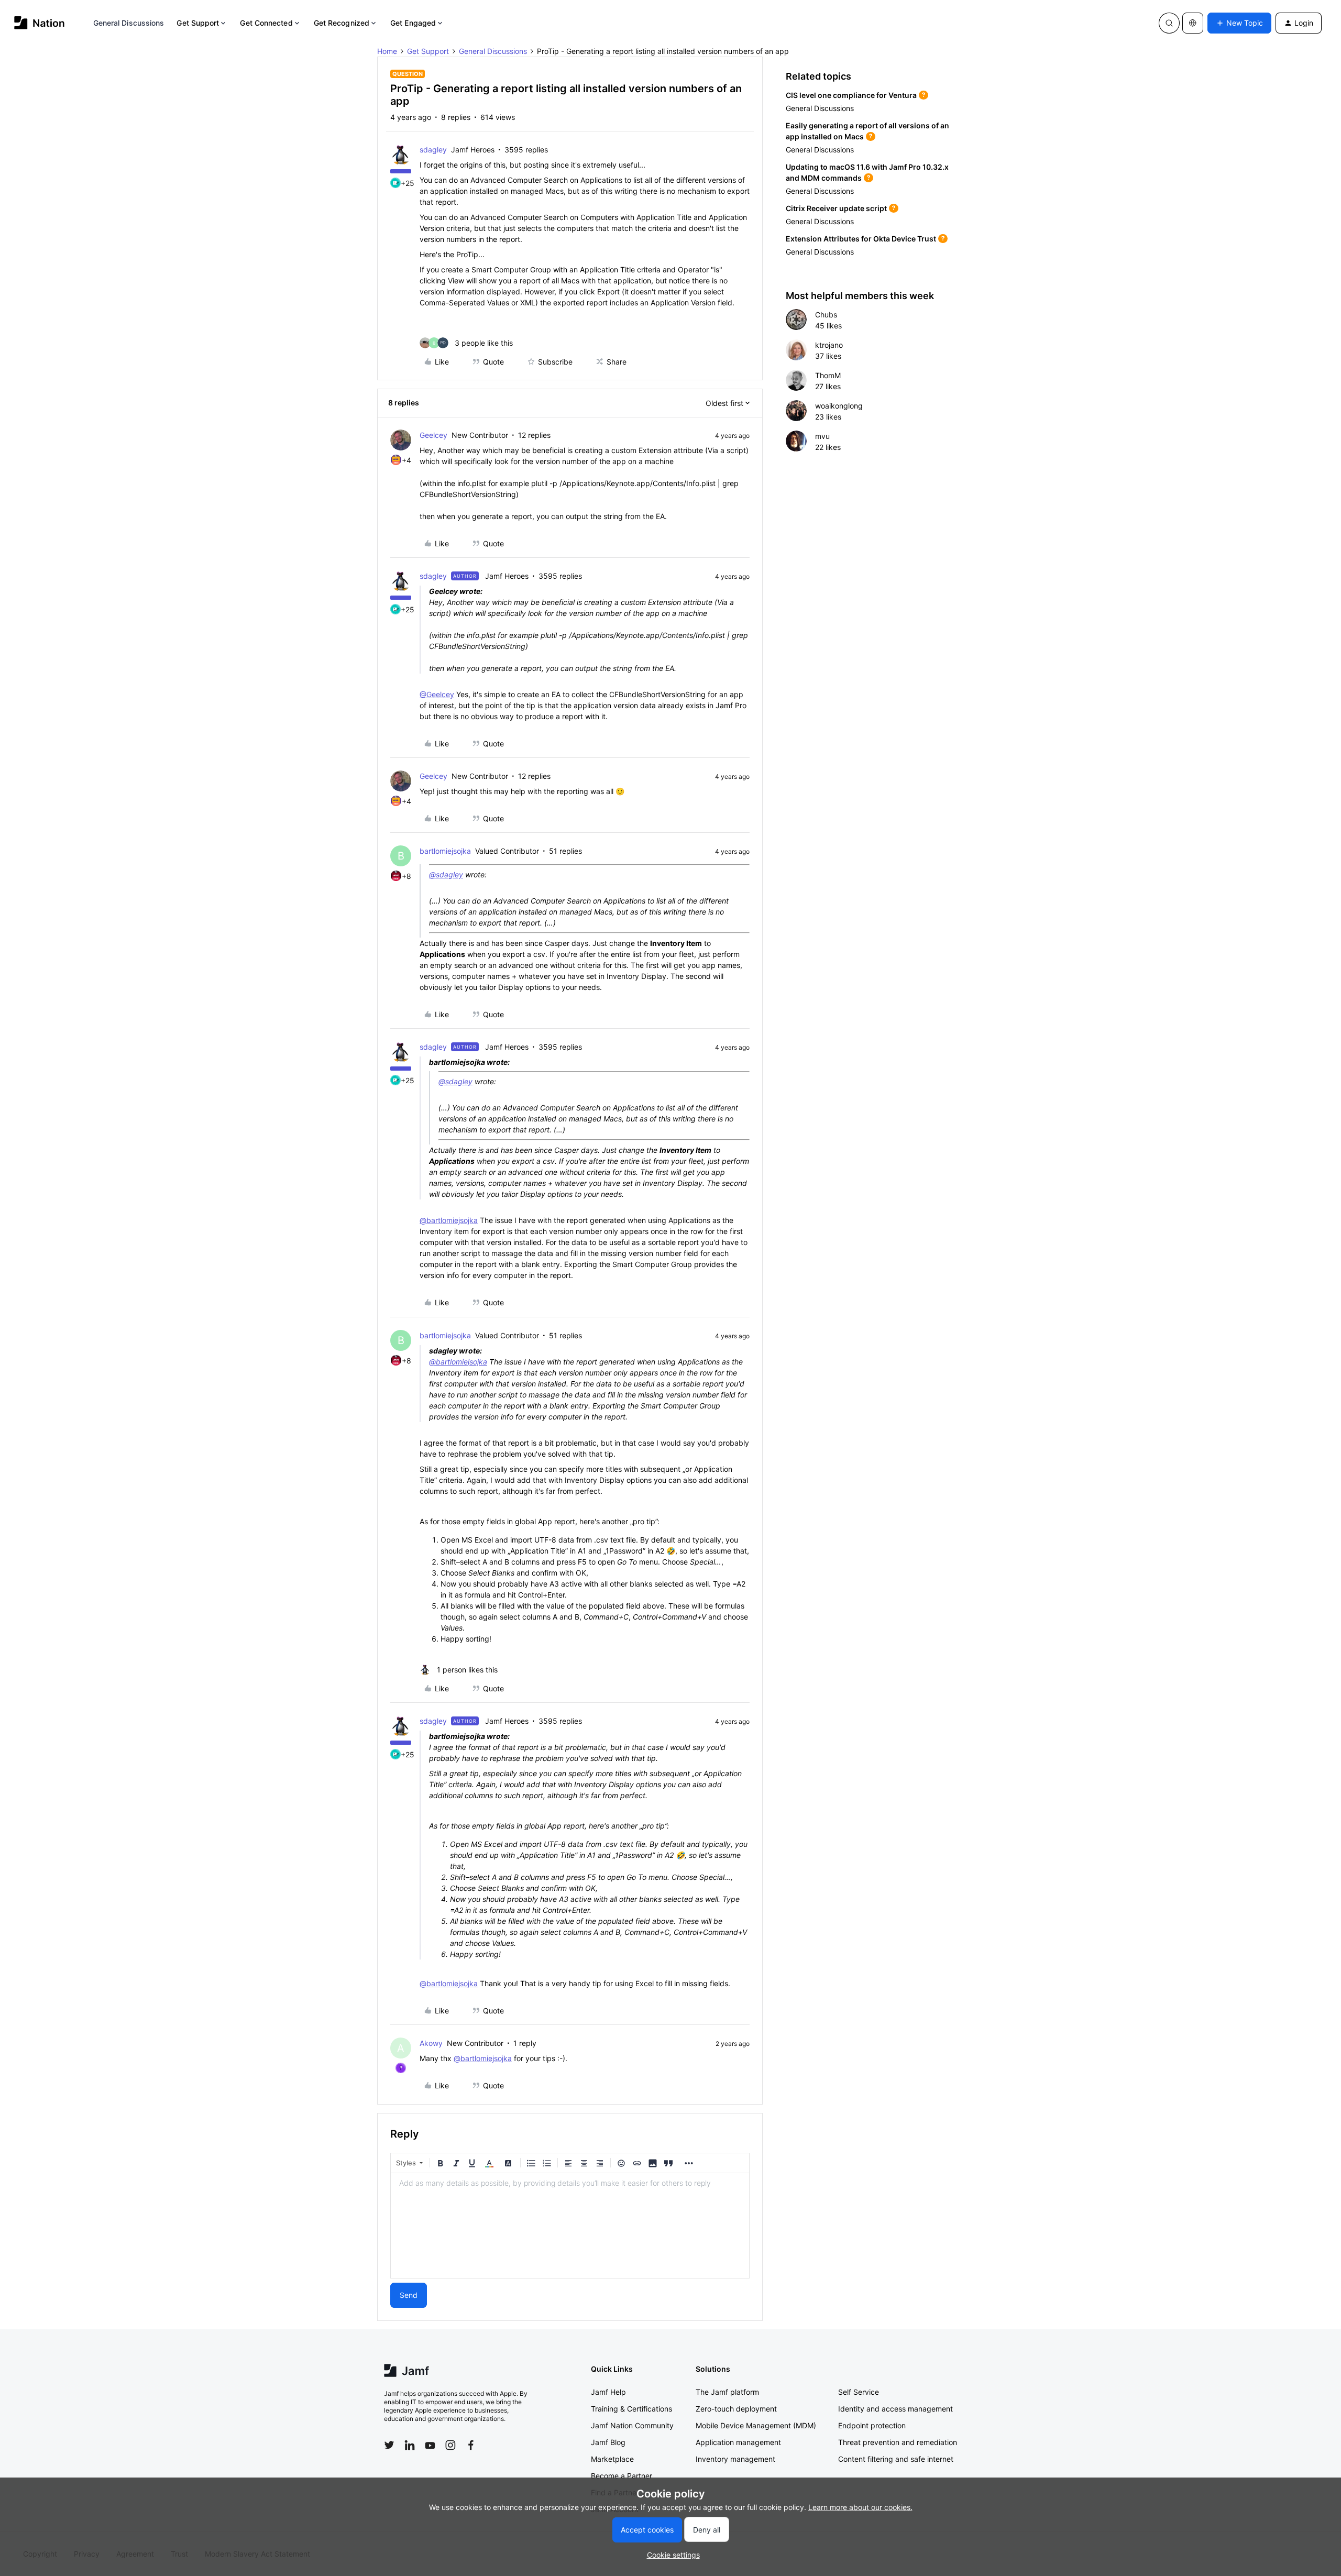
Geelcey (433, 435)
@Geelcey (437, 694)
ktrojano (829, 345)
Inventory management (735, 2459)
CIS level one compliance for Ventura (851, 95)
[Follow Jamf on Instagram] (450, 2445)
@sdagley (446, 874)
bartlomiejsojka (445, 851)
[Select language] (1193, 23)
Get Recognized (342, 23)
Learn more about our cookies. (860, 2507)
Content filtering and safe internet (896, 2459)
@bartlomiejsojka (449, 1220)
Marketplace (612, 2459)
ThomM (828, 375)
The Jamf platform (727, 2392)
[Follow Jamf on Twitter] (389, 2445)
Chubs (826, 315)
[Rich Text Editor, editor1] (570, 2226)
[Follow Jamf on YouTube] (430, 2445)
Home (387, 51)
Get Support (198, 23)
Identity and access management (895, 2409)
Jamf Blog (608, 2442)
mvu (822, 436)
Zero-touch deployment (736, 2409)
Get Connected (266, 23)
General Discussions (129, 23)
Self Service (859, 2392)
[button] (1239, 23)
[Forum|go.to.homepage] (40, 23)
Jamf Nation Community (632, 2425)
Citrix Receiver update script (836, 208)
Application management (738, 2442)
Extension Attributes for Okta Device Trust (861, 239)
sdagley (433, 150)
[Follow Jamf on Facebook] (471, 2445)
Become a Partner (622, 2476)
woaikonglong (839, 406)
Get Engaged (413, 23)
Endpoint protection (872, 2425)
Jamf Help (608, 2392)
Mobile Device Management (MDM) (756, 2425)
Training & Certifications (631, 2409)
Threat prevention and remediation (898, 2442)
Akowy (431, 2043)
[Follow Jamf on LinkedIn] (410, 2445)
